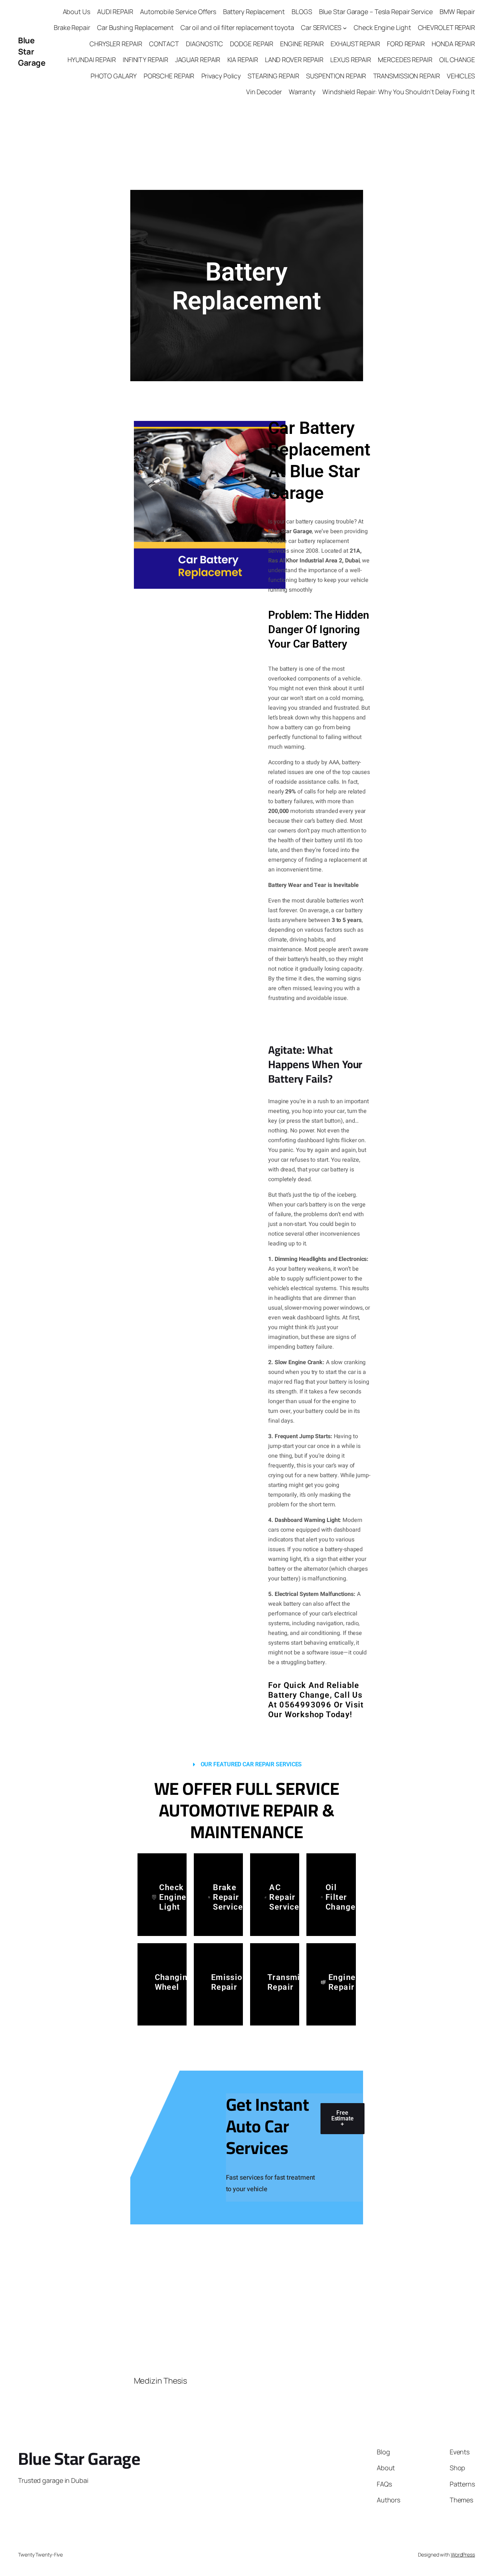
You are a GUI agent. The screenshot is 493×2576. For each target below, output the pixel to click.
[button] (247, 1765)
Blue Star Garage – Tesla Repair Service (376, 12)
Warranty (302, 92)
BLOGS (302, 12)
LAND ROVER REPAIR (294, 60)
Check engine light (173, 1897)
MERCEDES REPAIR (405, 60)
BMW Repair (457, 12)
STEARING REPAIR (273, 76)
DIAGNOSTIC (204, 44)
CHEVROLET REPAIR (446, 27)
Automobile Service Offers (178, 12)
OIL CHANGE (457, 60)
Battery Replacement (254, 12)
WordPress (463, 2555)
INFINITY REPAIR (145, 60)
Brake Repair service (228, 1897)
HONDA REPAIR (453, 44)
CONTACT (164, 44)
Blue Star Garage (32, 52)
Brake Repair (72, 27)
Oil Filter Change (341, 1897)
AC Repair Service (284, 1897)
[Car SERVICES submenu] (345, 28)
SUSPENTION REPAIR (336, 76)
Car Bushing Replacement (135, 27)
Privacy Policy (221, 76)
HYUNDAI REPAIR (92, 60)
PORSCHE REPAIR (169, 76)
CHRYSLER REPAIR (116, 44)
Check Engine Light (382, 27)
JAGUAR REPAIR (198, 60)
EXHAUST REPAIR (355, 44)
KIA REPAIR (243, 60)
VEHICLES (461, 76)
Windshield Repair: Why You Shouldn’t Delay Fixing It (399, 92)
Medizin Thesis (161, 2381)
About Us (77, 12)
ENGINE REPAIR (302, 44)
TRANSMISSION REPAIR (407, 76)
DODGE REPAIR (252, 44)
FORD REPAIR (406, 44)
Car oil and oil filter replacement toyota (237, 27)
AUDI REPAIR (115, 12)
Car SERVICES (321, 27)
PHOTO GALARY (114, 76)
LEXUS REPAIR (351, 60)
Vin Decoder (264, 92)
